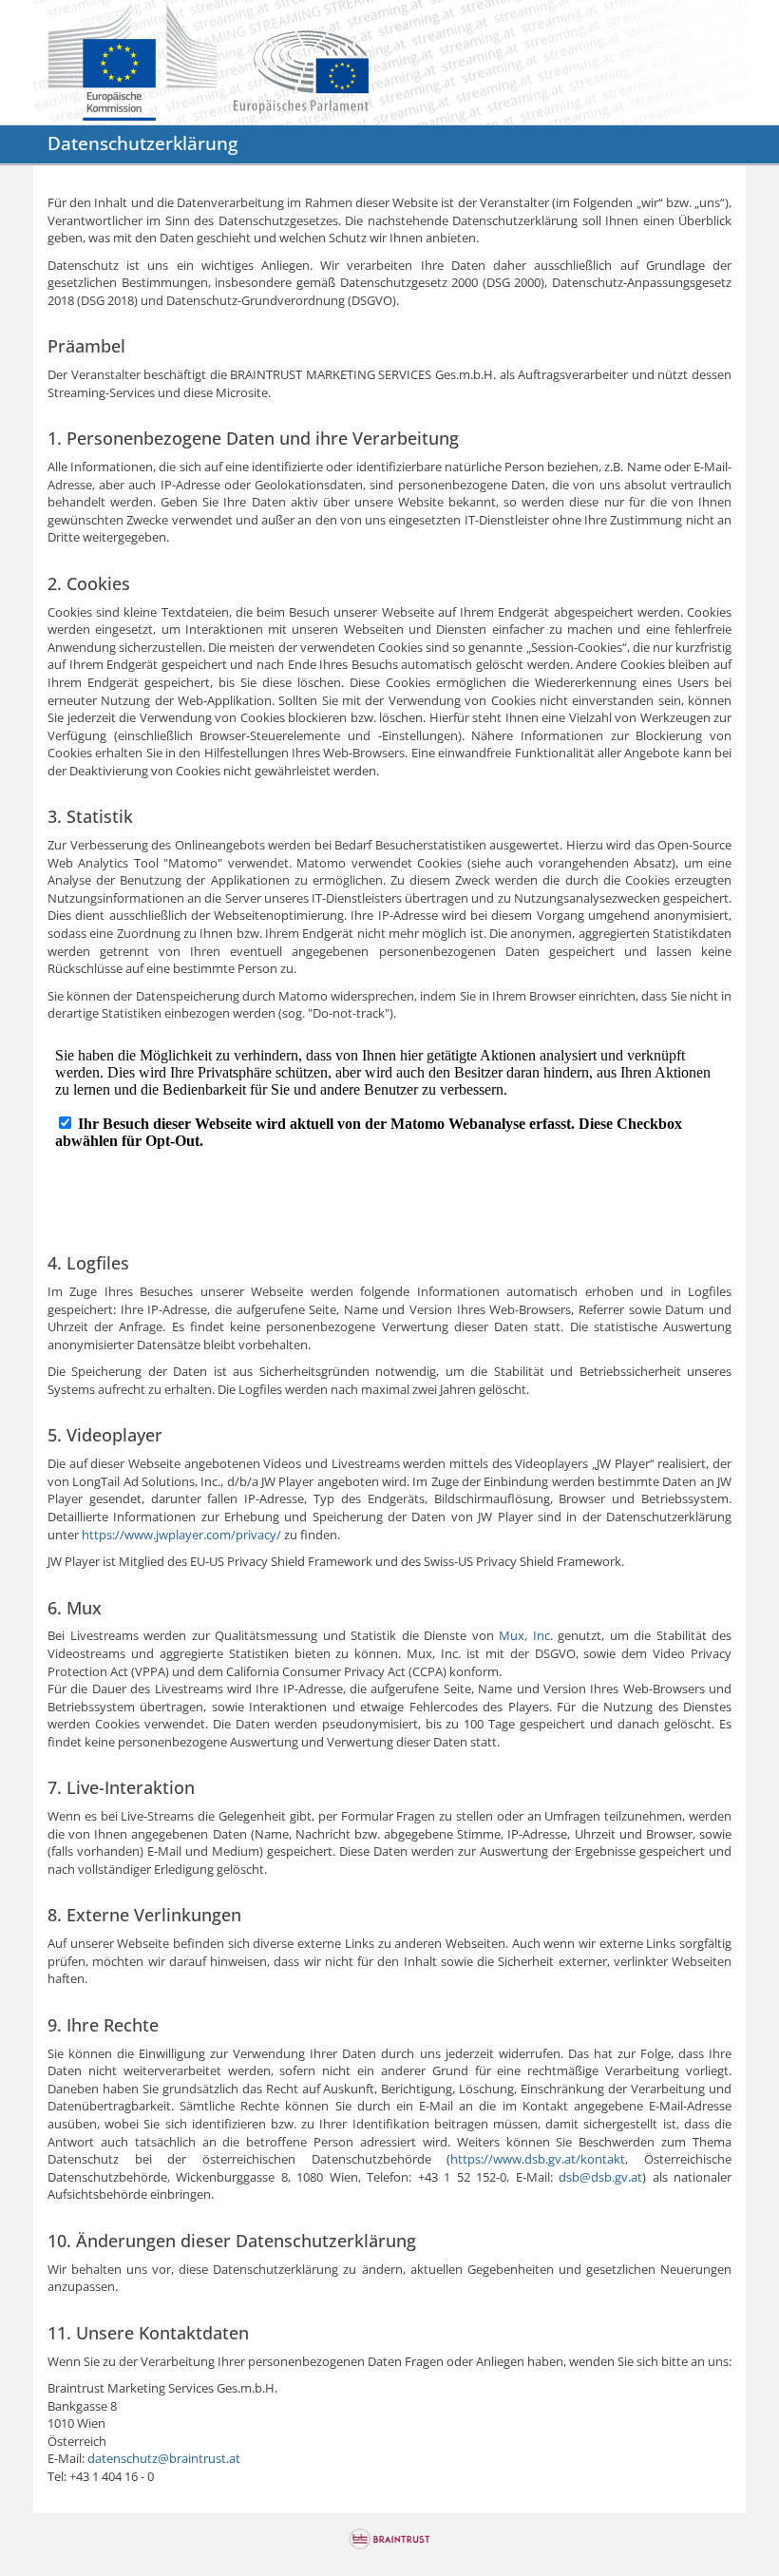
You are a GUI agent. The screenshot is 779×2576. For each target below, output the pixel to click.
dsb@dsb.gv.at (600, 2177)
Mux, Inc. (526, 1635)
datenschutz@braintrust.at (164, 2458)
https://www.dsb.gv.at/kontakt (538, 2159)
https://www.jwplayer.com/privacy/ (181, 1535)
